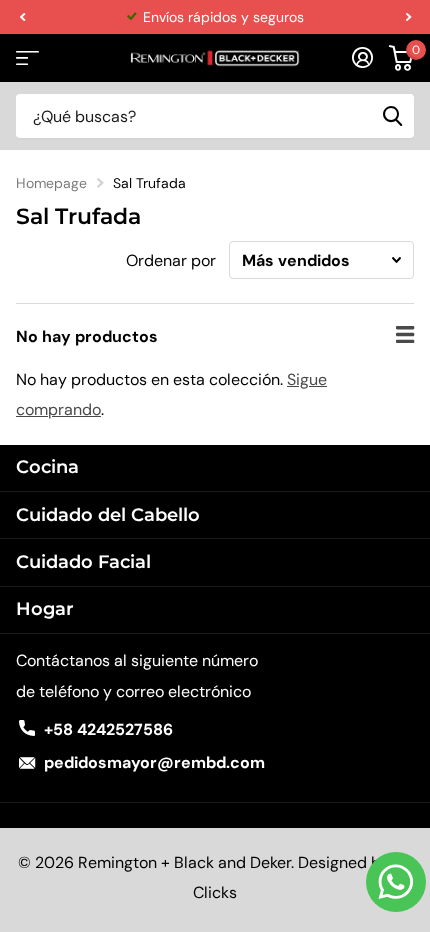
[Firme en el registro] (362, 58)
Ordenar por (171, 260)
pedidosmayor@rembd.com (154, 762)
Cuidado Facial (83, 562)
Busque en (392, 116)
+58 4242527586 (108, 729)
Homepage (51, 183)
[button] (22, 17)
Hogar (45, 609)
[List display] (405, 335)
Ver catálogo (27, 58)
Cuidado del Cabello (108, 515)
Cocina (47, 467)
